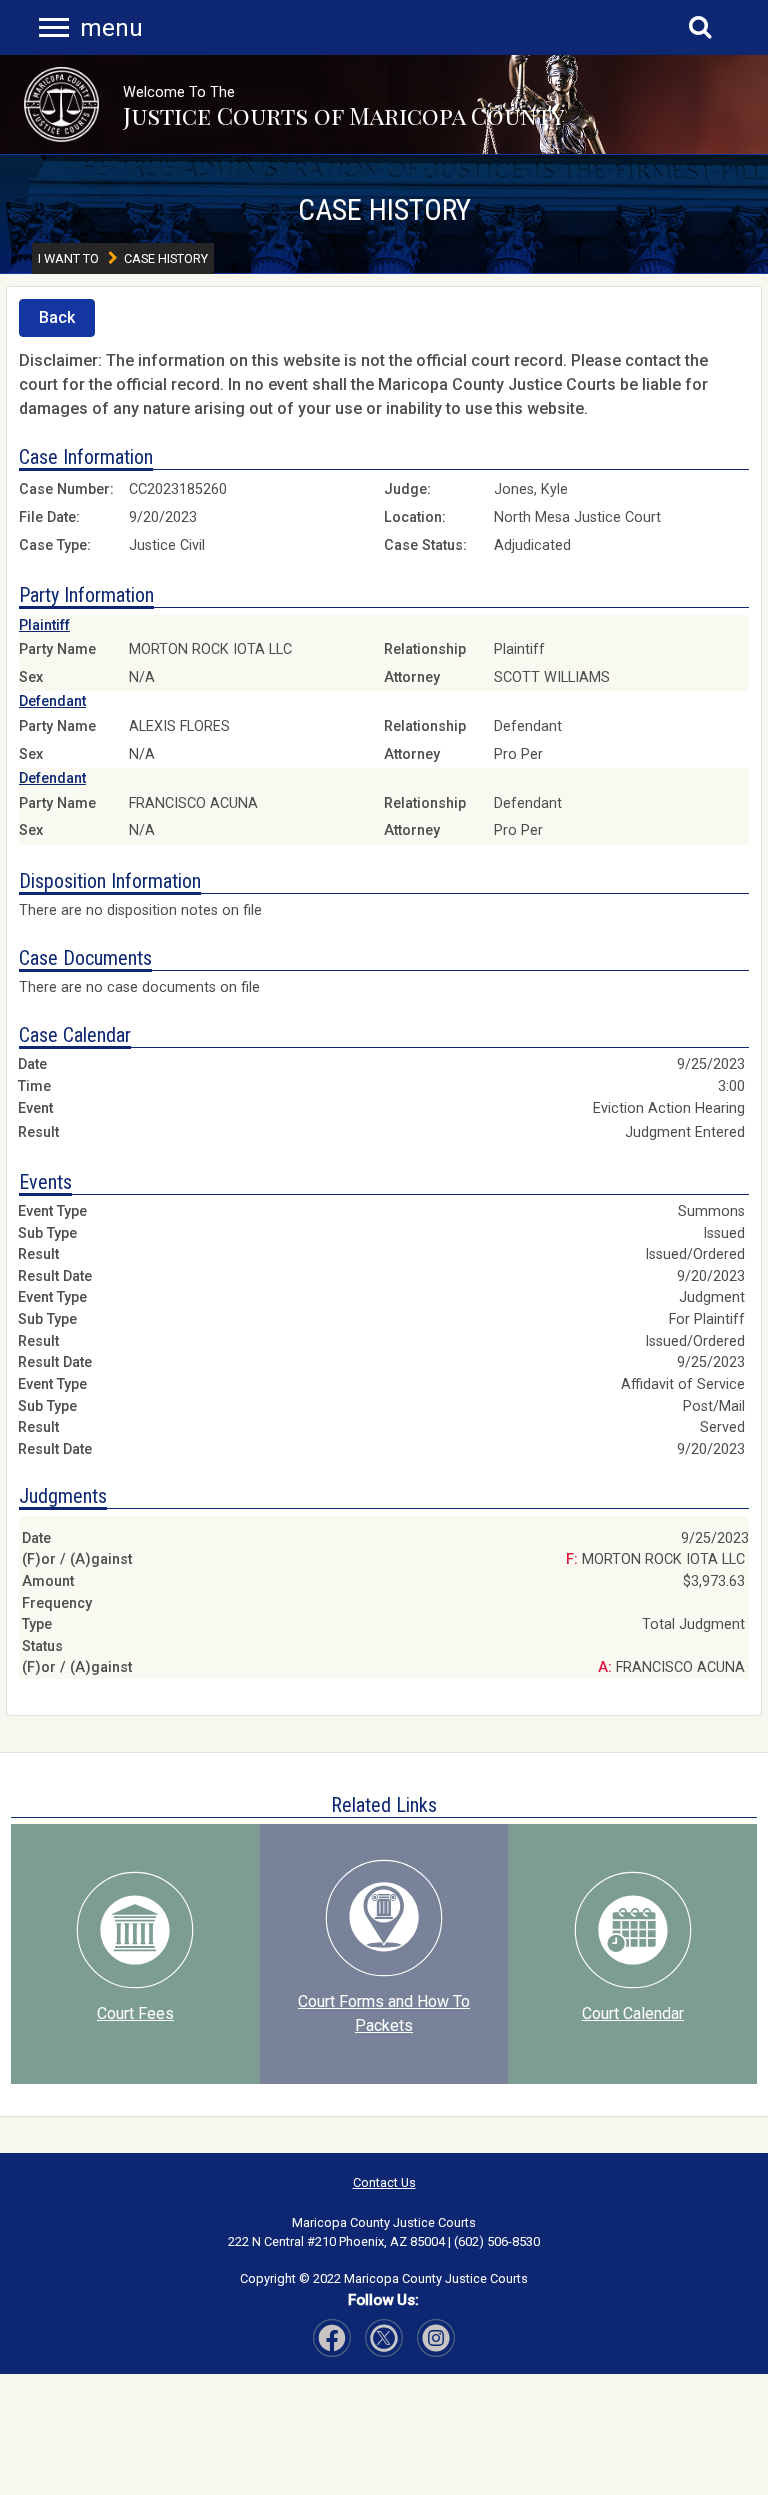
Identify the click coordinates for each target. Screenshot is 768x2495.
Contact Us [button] (384, 2182)
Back (57, 317)
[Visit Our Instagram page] (384, 2338)
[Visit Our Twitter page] (436, 2338)
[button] (61, 104)
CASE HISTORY (384, 209)
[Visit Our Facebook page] (332, 2338)
